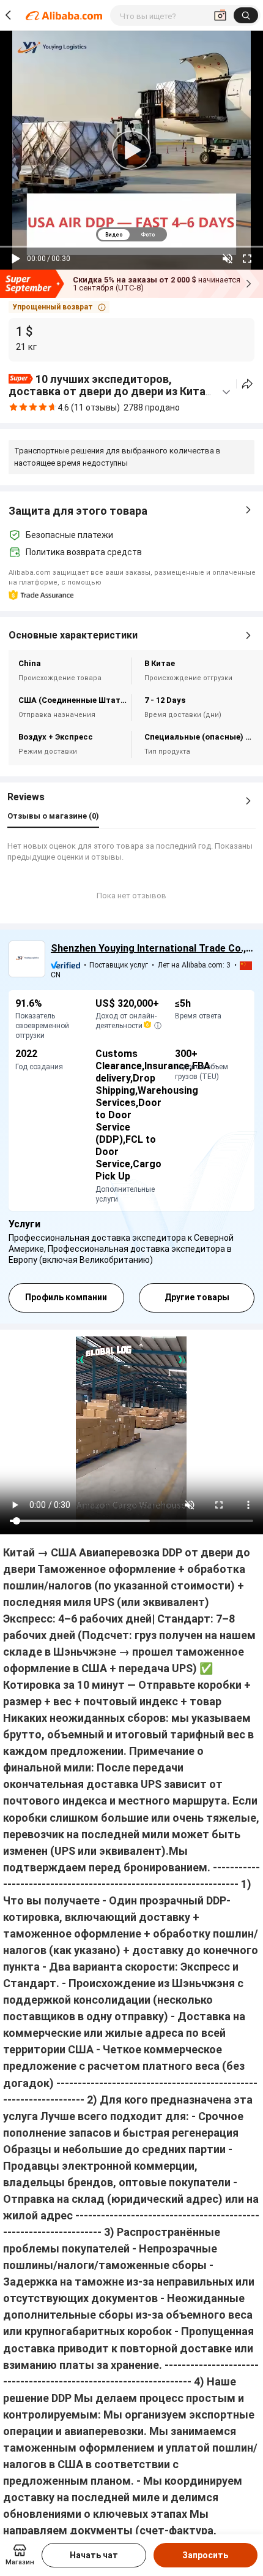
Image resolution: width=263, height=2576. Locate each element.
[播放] (16, 259)
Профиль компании (66, 1297)
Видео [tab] (114, 235)
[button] (59, 307)
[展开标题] (226, 392)
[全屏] (247, 259)
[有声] (228, 259)
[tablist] (131, 234)
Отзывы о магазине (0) (53, 816)
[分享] (247, 384)
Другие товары (197, 1297)
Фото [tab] (148, 235)
